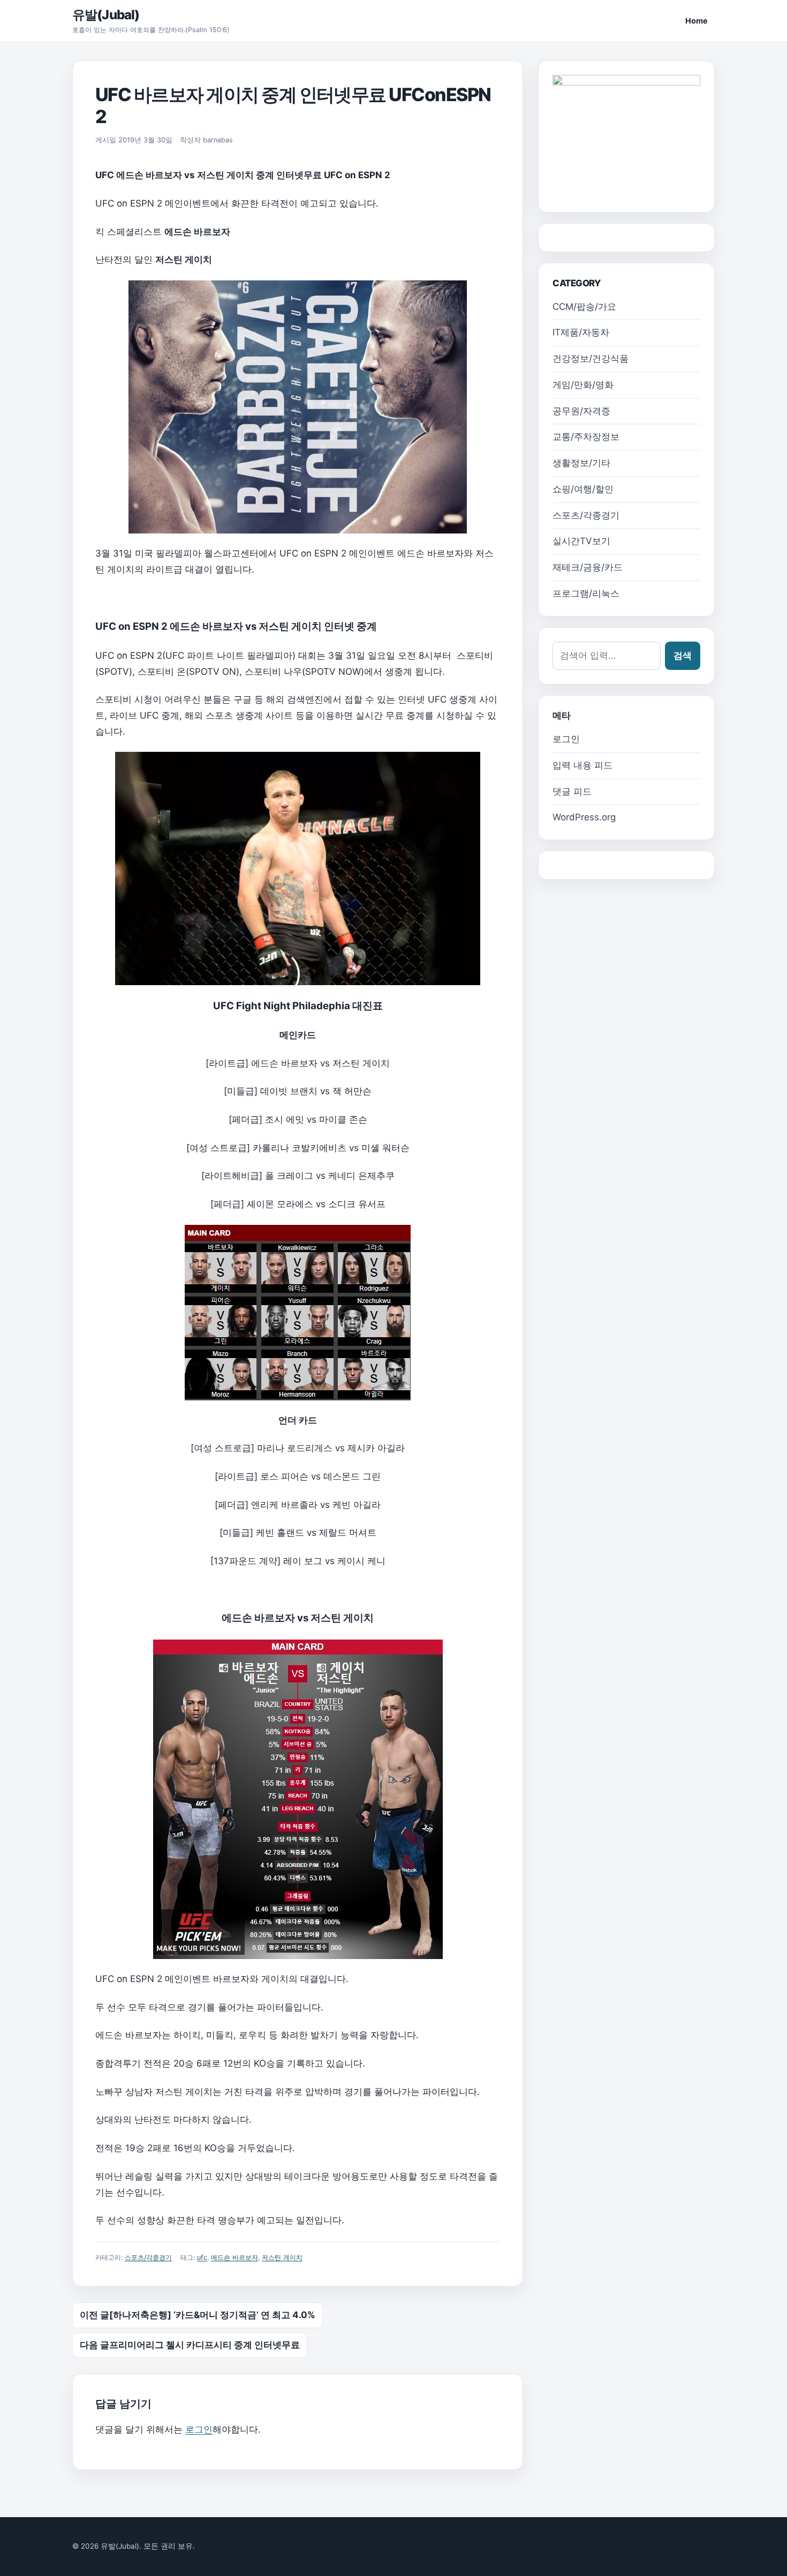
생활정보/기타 (581, 463)
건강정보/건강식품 (591, 359)
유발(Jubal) (106, 15)
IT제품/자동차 (581, 332)
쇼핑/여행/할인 (583, 489)
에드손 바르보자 (234, 2257)
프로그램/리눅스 (586, 593)
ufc (202, 2257)
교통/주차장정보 (586, 437)
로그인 (199, 2429)
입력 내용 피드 (582, 765)
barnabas (218, 140)
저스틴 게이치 (282, 2257)
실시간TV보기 (581, 541)
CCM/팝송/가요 (584, 307)
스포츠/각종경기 (148, 2257)
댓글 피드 (572, 791)
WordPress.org (584, 817)
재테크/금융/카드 (588, 567)
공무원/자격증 (581, 411)
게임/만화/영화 (583, 385)
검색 (683, 656)
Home (697, 21)
